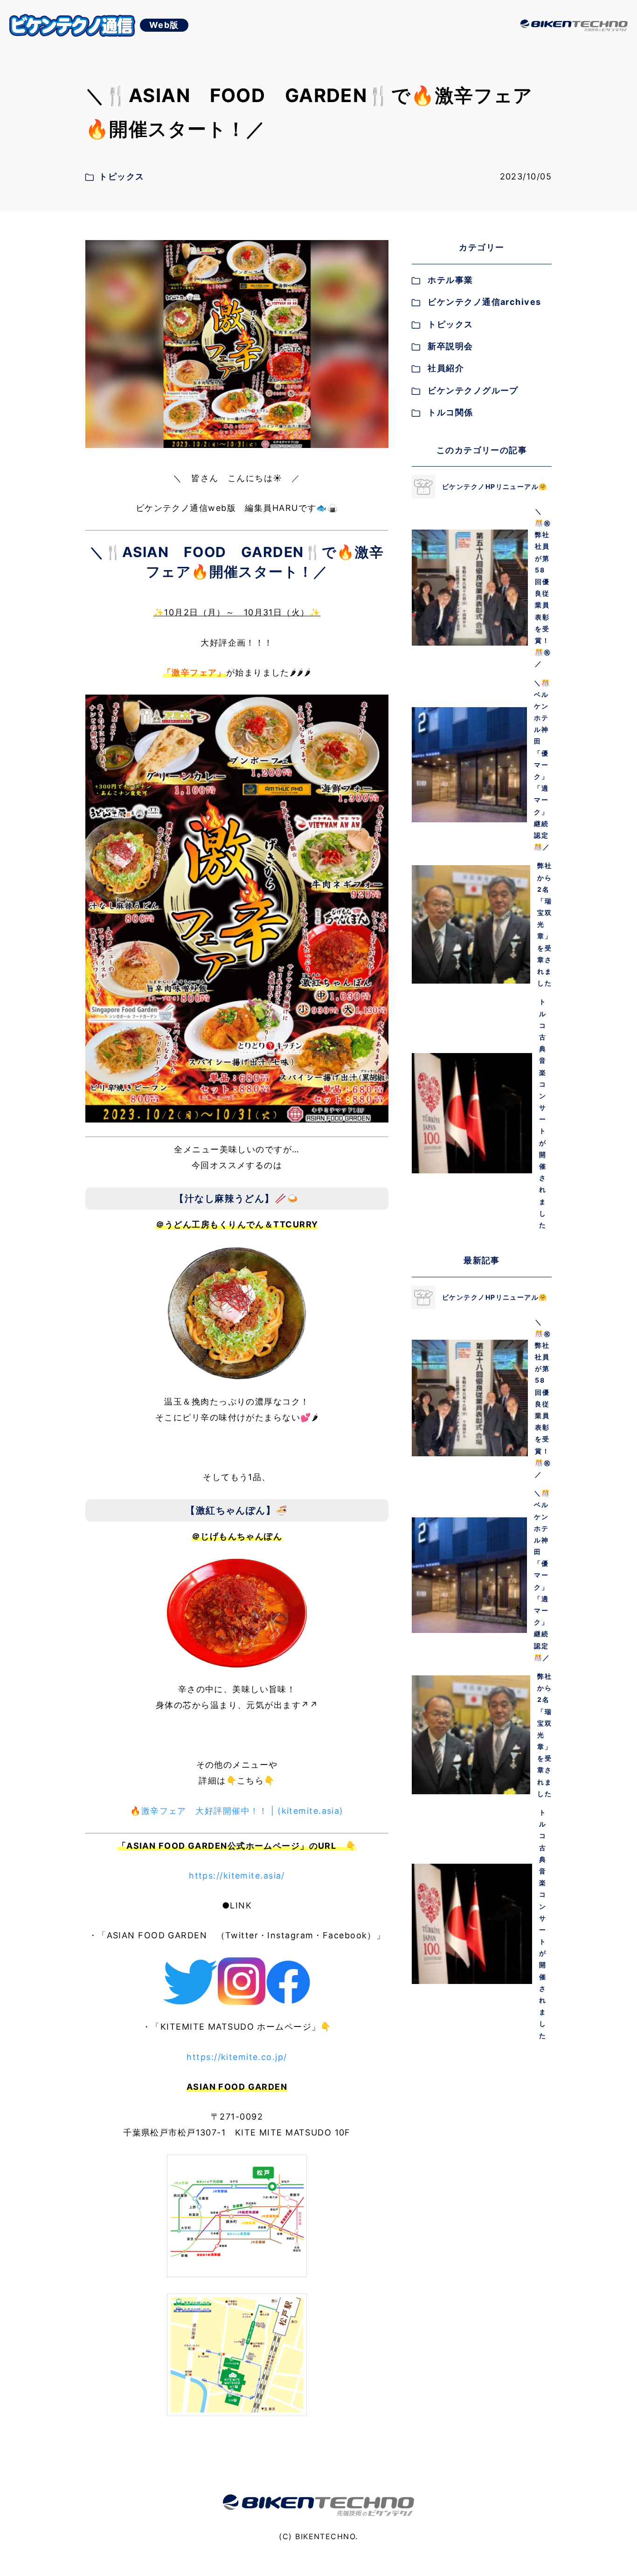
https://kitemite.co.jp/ (237, 2057)
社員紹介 (446, 368)
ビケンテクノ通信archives (484, 302)
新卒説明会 (450, 346)
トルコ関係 (450, 412)
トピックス (450, 324)
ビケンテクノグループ (473, 390)
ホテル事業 (450, 280)
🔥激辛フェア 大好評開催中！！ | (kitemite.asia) (237, 1811)
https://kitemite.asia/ (237, 1876)
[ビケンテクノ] (574, 26)
